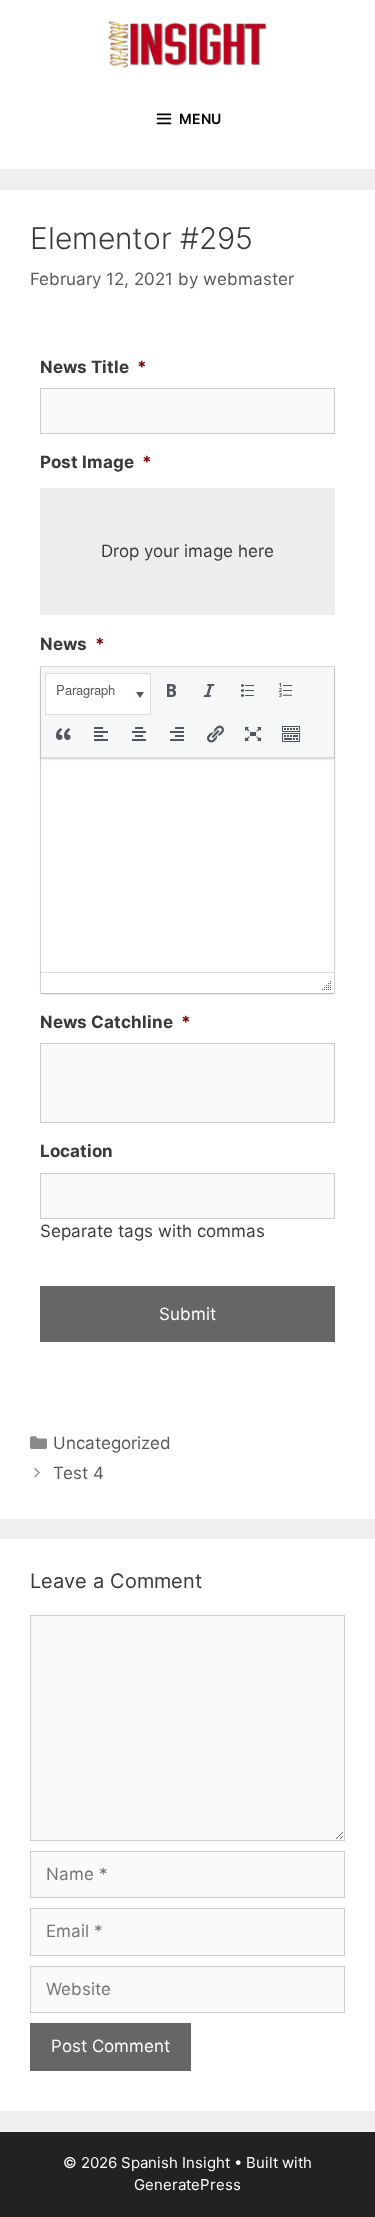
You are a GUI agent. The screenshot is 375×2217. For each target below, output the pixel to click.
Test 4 (78, 1473)
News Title (93, 367)
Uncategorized (112, 1443)
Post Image (96, 462)
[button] (98, 694)
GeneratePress (187, 2184)
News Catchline (115, 1022)
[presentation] (98, 694)
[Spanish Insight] (188, 43)
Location (76, 1151)
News (72, 644)
